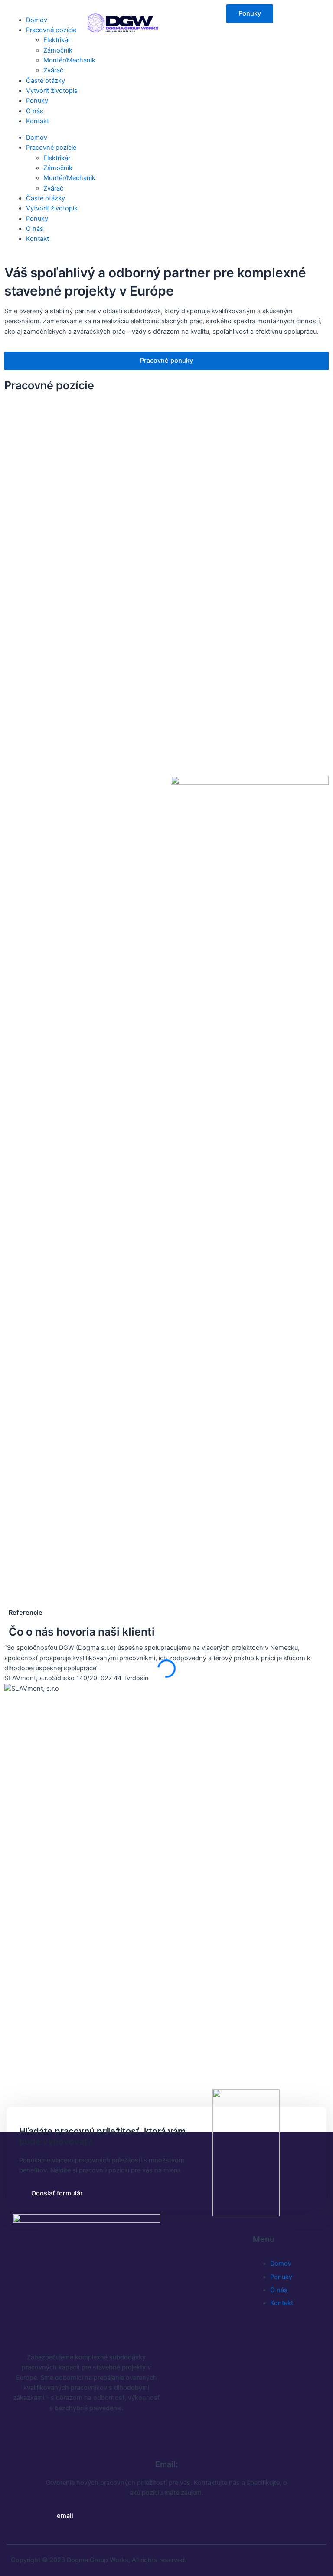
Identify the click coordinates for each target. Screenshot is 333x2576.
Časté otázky (46, 81)
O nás (35, 111)
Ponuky (37, 101)
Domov (37, 20)
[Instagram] (49, 2433)
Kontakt (38, 121)
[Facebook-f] (23, 2433)
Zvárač (53, 70)
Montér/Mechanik (69, 60)
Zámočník (58, 50)
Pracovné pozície (51, 30)
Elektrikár (57, 40)
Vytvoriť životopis (52, 91)
